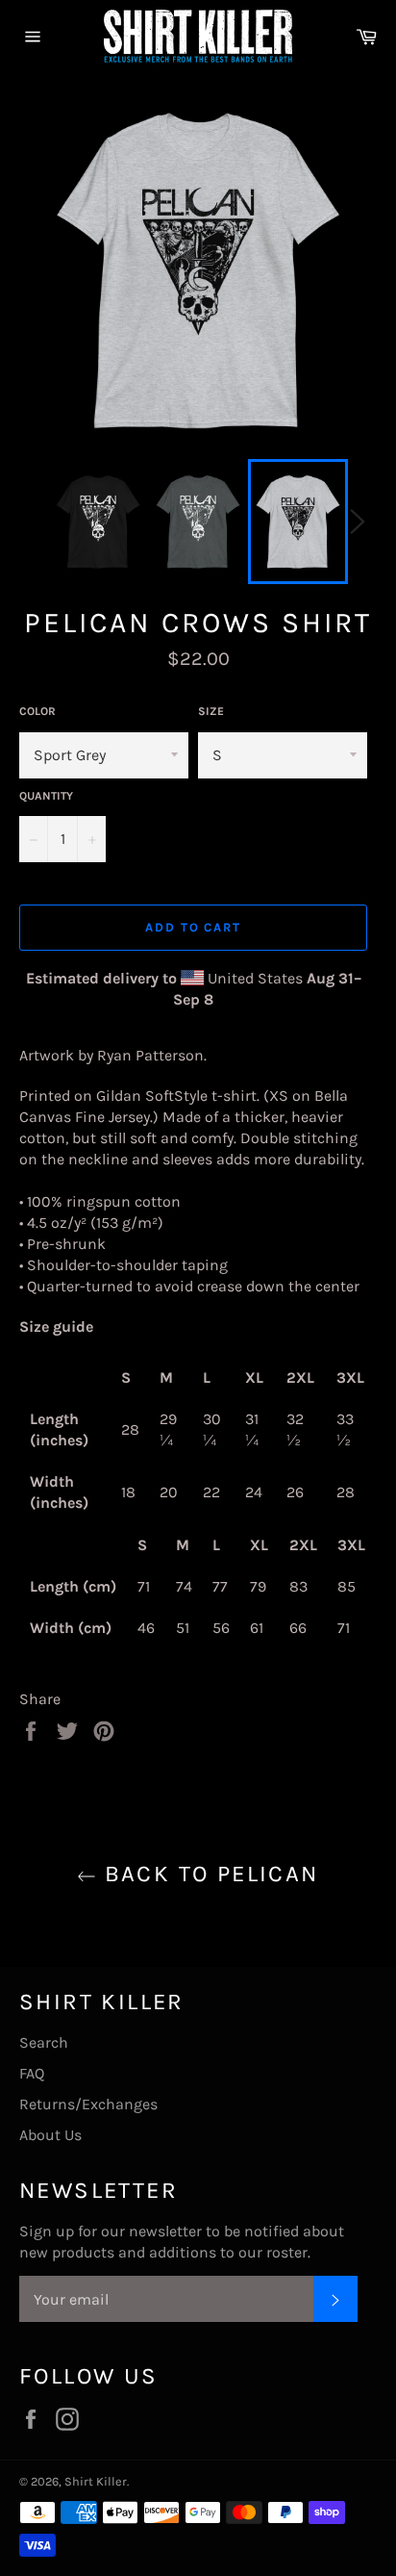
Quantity (46, 796)
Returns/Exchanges (88, 2104)
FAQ (32, 2073)
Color (37, 711)
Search (44, 2042)
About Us (50, 2135)
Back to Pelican (207, 1874)
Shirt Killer (96, 2481)
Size (211, 711)
